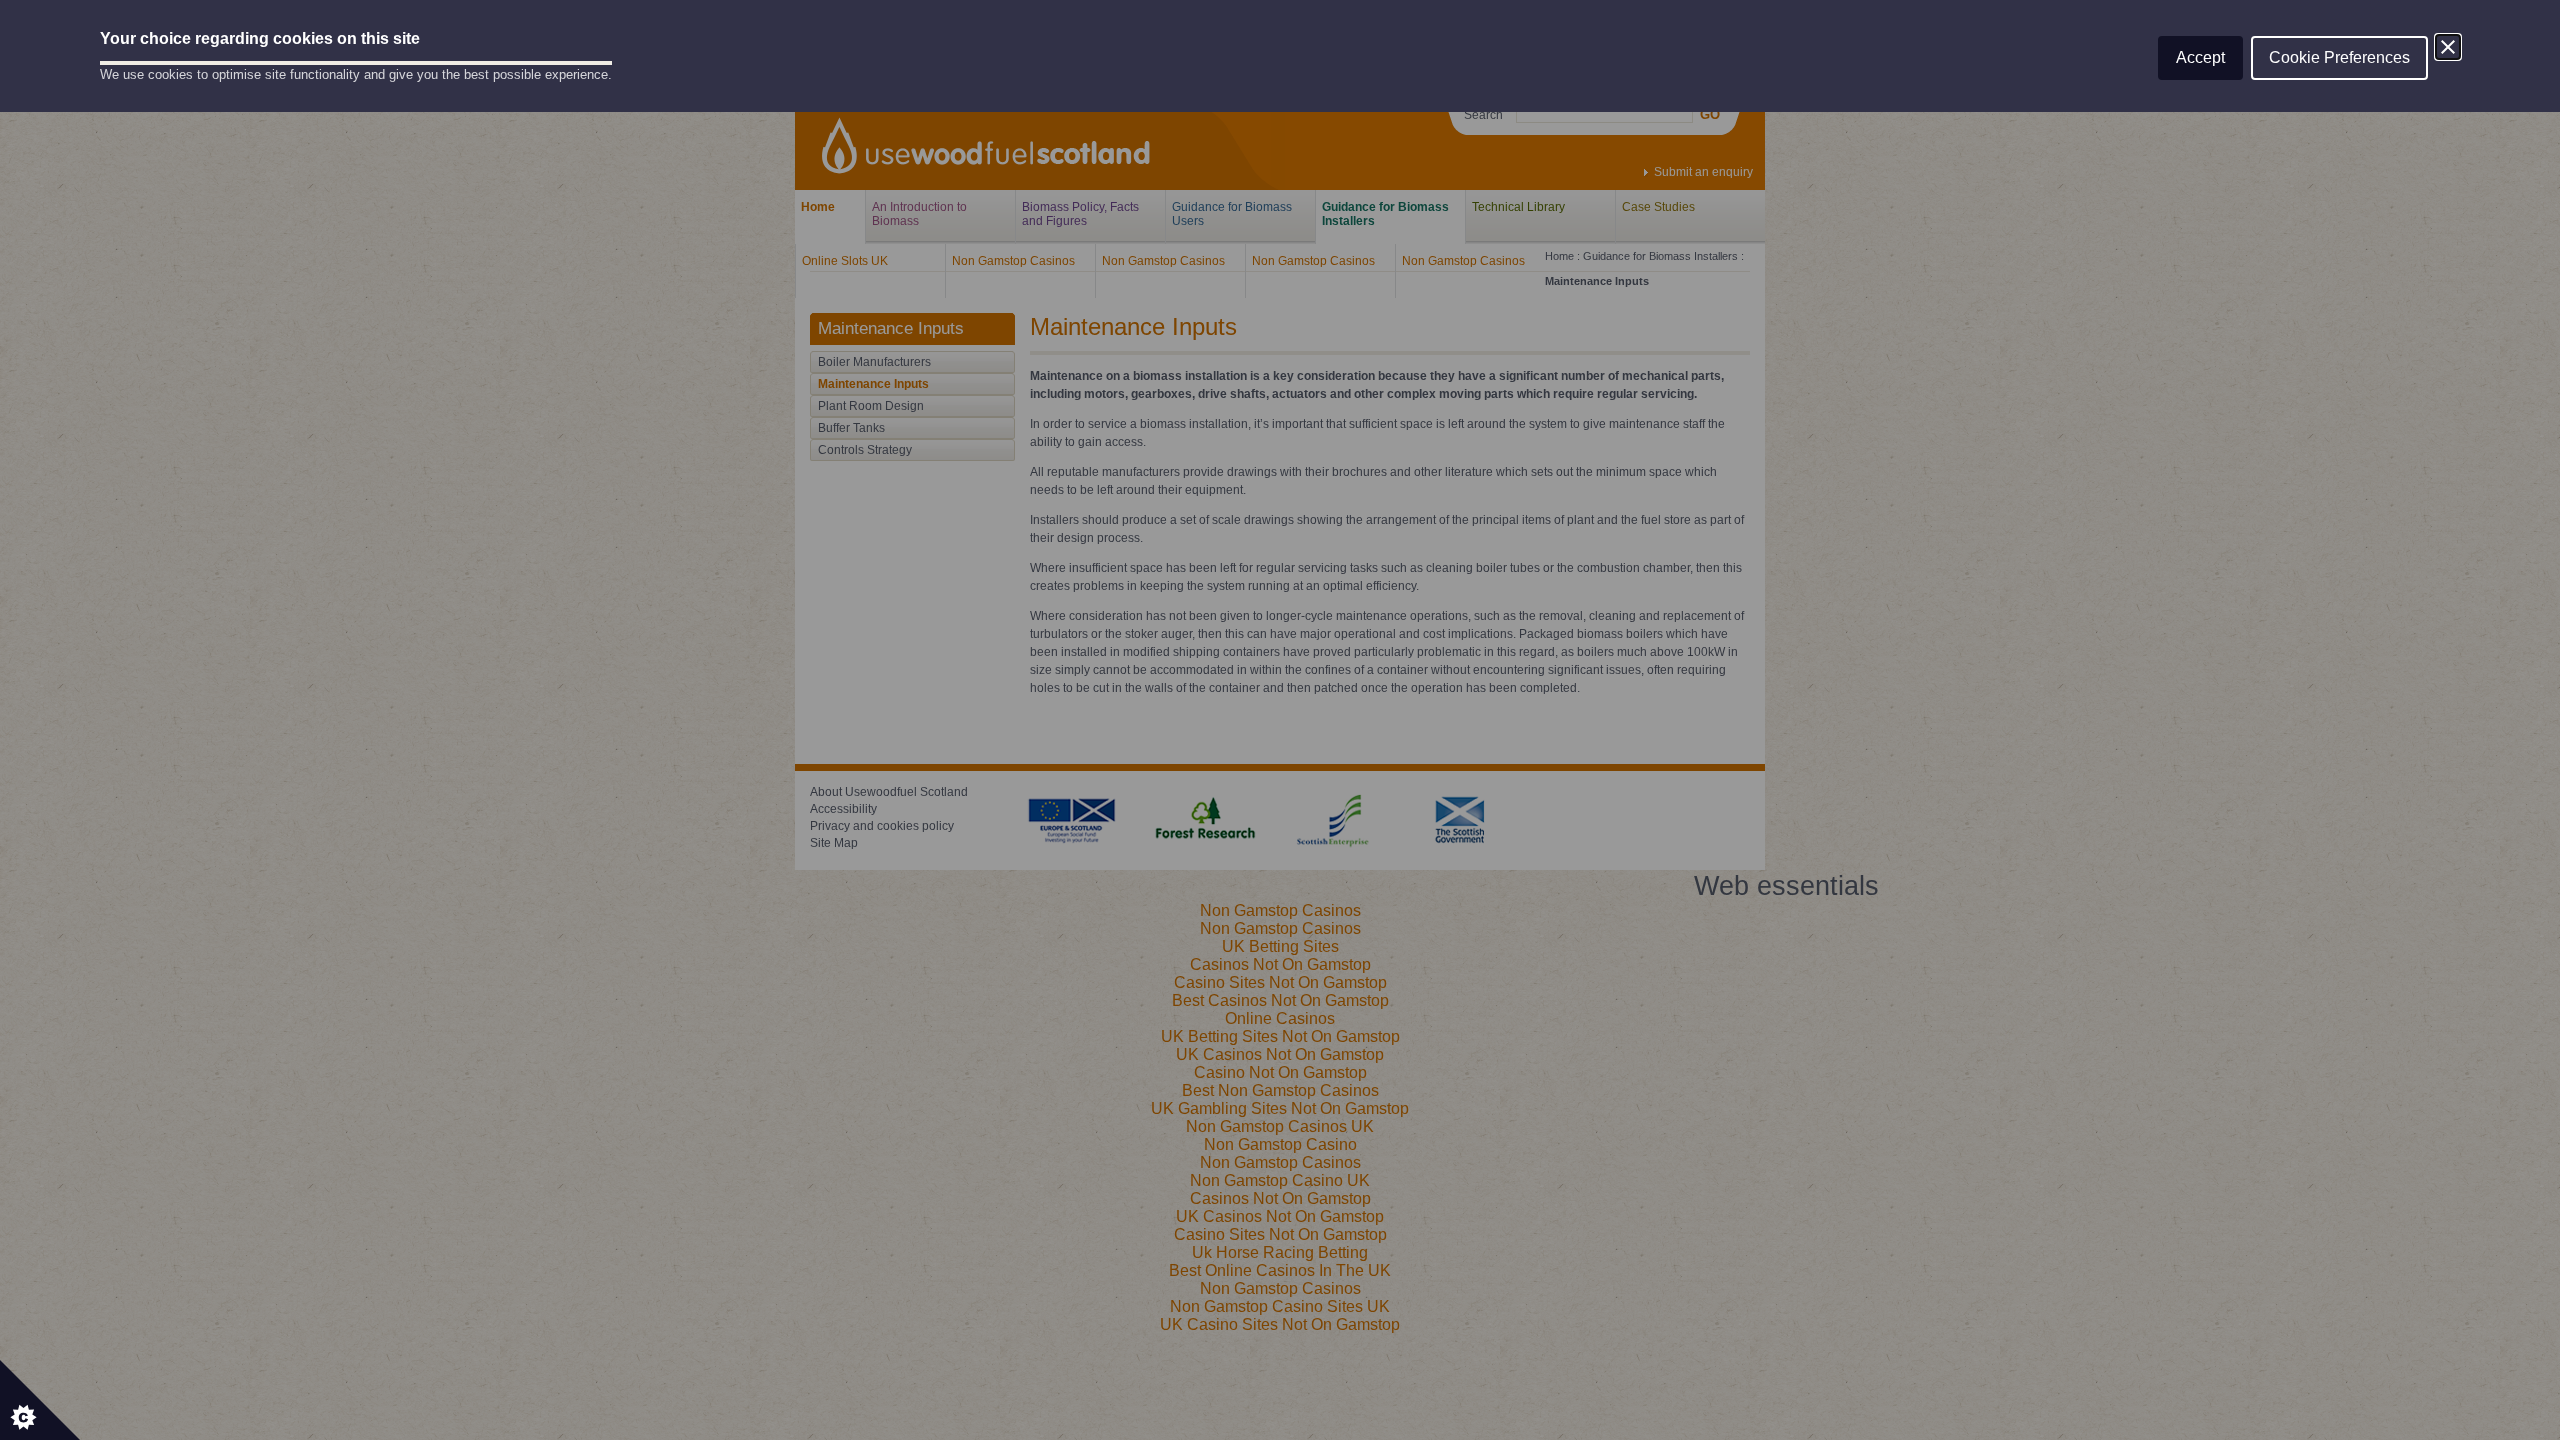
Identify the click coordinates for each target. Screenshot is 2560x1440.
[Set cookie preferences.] (40, 1400)
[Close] (2448, 47)
